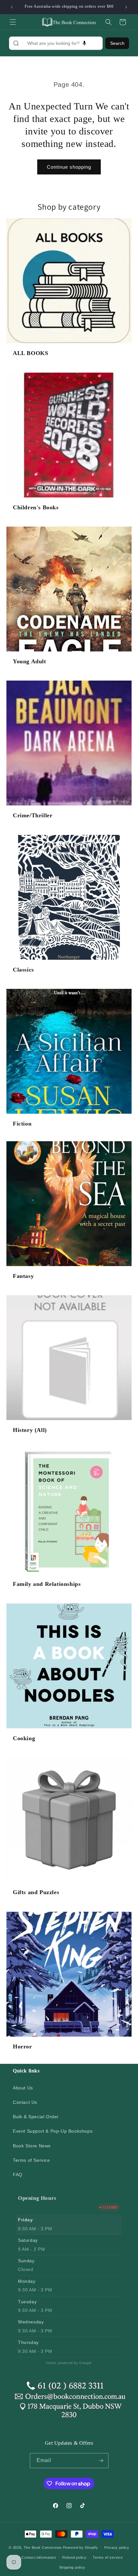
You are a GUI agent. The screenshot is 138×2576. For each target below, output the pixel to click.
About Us (23, 2088)
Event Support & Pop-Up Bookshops (53, 2131)
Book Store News (32, 2146)
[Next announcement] (126, 7)
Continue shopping (69, 167)
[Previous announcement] (12, 7)
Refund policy (74, 2557)
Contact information (39, 2557)
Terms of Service (31, 2160)
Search (117, 43)
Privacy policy (117, 2548)
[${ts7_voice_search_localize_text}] (84, 43)
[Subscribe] (101, 2461)
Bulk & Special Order (36, 2117)
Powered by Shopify (81, 2548)
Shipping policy (72, 2567)
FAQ (18, 2175)
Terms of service (108, 2557)
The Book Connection (43, 2548)
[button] (13, 22)
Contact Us (25, 2102)
